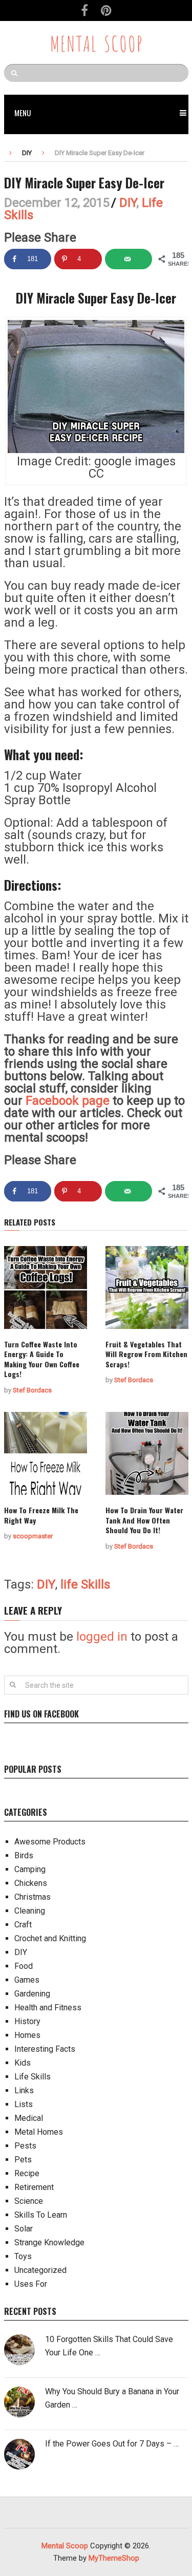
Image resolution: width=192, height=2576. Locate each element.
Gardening (32, 1994)
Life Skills (33, 2077)
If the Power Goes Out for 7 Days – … (112, 2444)
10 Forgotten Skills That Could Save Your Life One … (109, 2346)
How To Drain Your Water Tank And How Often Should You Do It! (144, 1520)
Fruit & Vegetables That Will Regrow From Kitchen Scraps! (146, 1354)
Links (24, 2090)
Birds (24, 1855)
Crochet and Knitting (50, 1938)
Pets (23, 2160)
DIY (27, 153)
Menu (23, 113)
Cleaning (30, 1911)
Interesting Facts (45, 2049)
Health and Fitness (48, 2008)
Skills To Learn (41, 2215)
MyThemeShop (114, 2558)
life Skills (85, 1584)
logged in (102, 1637)
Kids (23, 2063)
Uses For (31, 2284)
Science (29, 2201)
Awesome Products (50, 1842)
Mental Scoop (96, 42)
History (27, 2021)
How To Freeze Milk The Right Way (41, 1515)
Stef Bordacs (32, 1390)
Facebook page (68, 1101)
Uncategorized (40, 2270)
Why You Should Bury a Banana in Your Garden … (112, 2398)
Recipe (27, 2173)
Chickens (31, 1883)
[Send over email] (129, 259)
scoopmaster (33, 1536)
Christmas (33, 1897)
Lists (24, 2104)
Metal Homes (39, 2132)
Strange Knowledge (49, 2242)
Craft (23, 1925)
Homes (27, 2035)
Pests (25, 2146)
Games (27, 1980)
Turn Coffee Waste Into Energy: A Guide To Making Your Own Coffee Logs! (42, 1359)
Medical (29, 2118)
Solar (24, 2229)
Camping (30, 1869)
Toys (23, 2256)
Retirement (34, 2187)
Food (24, 1966)
